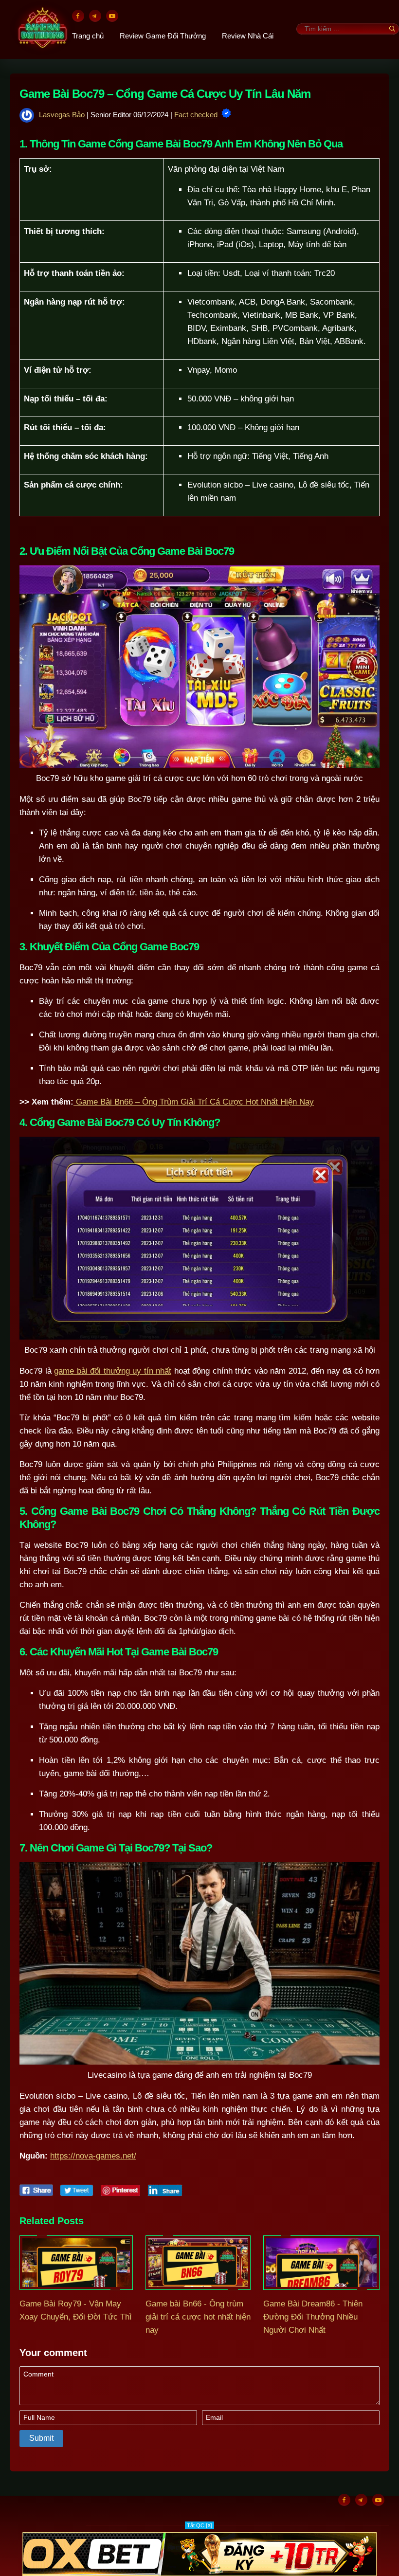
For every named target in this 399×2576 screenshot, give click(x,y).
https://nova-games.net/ (93, 2156)
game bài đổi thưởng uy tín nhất (113, 1371)
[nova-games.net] (43, 29)
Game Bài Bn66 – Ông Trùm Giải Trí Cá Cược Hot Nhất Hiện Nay (194, 1102)
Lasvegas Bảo (62, 115)
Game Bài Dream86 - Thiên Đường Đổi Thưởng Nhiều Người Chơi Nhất (313, 2317)
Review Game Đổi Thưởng (163, 36)
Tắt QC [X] (199, 2525)
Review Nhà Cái (248, 36)
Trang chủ (88, 36)
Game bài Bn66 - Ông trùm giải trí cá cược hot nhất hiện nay (198, 2317)
